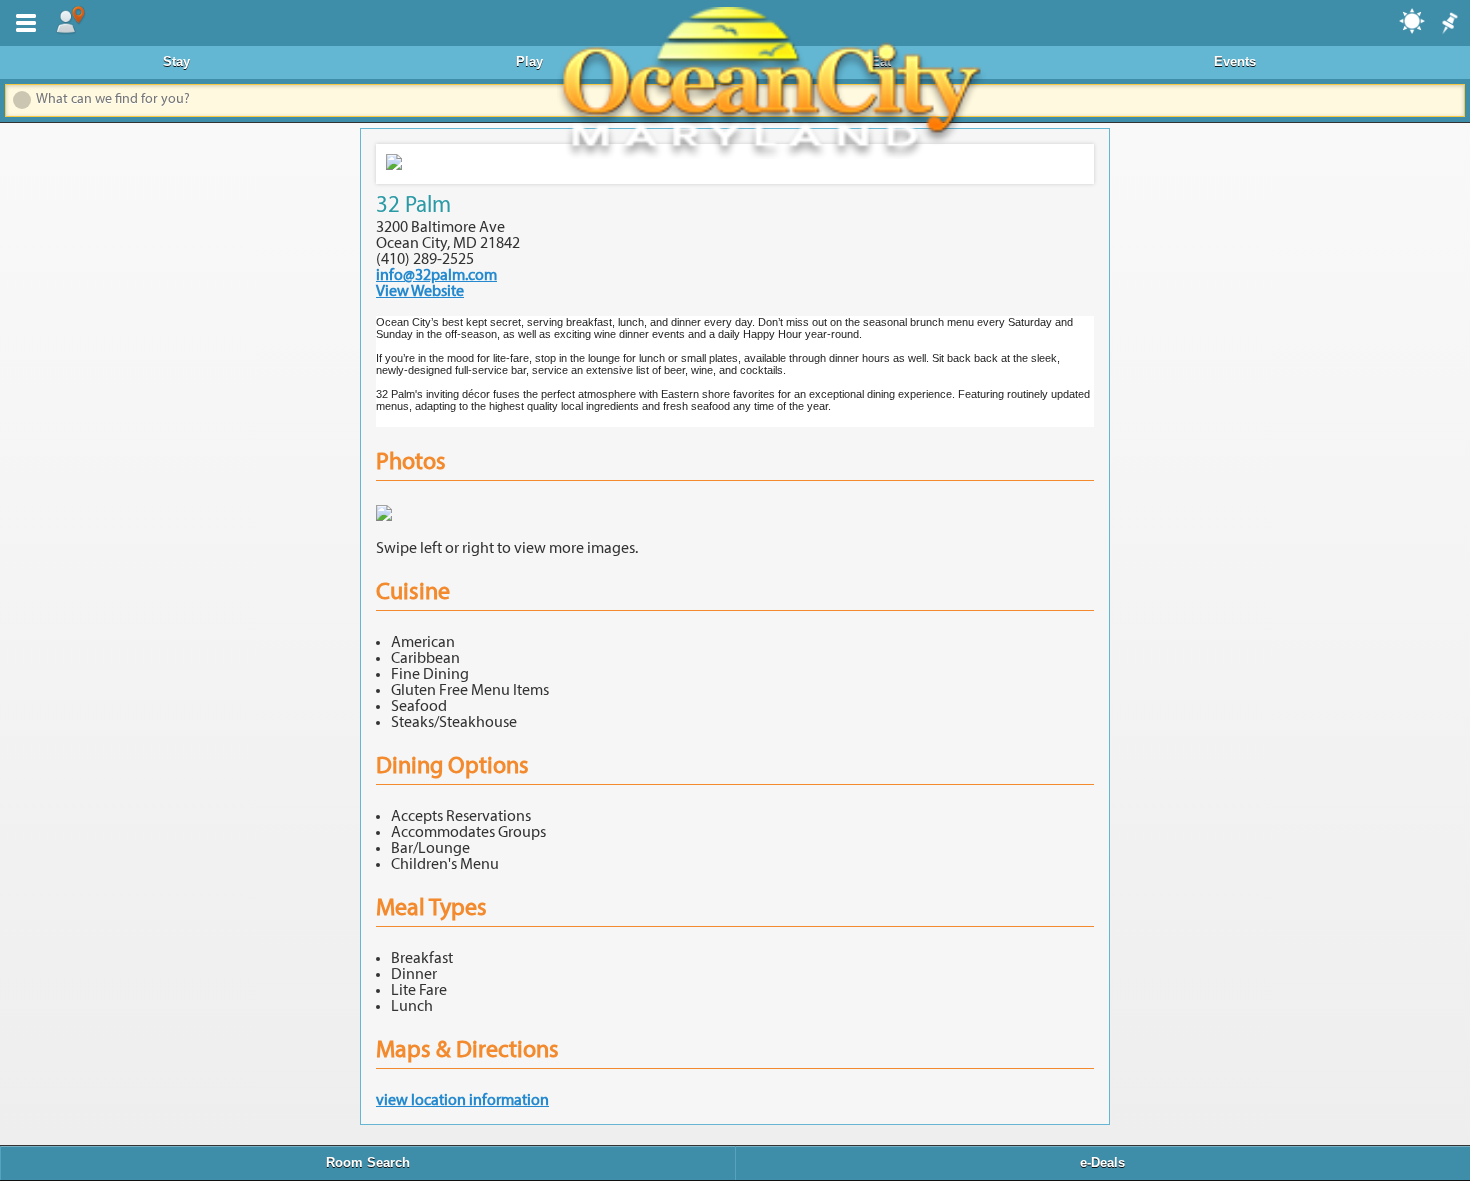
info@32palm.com (436, 276)
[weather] (1413, 20)
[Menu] (22, 21)
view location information (462, 1101)
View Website (420, 292)
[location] (70, 21)
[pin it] (1448, 24)
